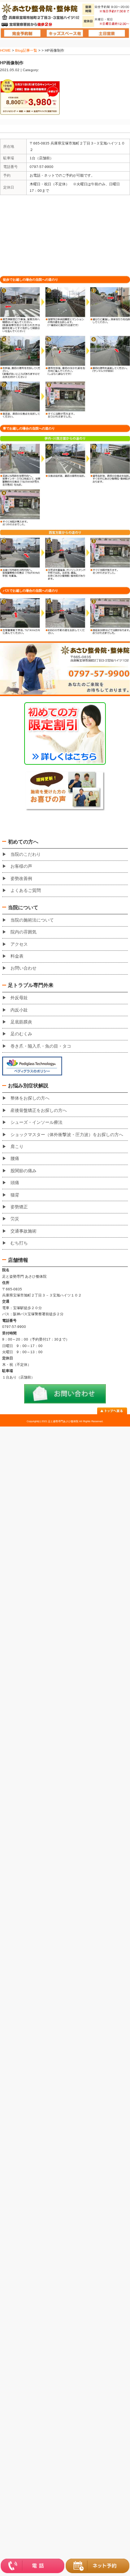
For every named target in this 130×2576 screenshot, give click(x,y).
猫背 (15, 1195)
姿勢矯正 (19, 1207)
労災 (15, 1219)
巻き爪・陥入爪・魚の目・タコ (41, 1046)
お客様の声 (21, 866)
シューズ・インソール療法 (36, 1122)
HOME (5, 50)
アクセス (19, 944)
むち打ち (19, 1243)
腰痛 (15, 1158)
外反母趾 (19, 998)
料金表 (17, 956)
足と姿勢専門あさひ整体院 (63, 1421)
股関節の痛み (23, 1171)
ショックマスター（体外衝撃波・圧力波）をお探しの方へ (67, 1135)
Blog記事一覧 (26, 50)
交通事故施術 (23, 1231)
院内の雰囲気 (23, 932)
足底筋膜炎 (21, 1022)
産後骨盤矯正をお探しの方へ (39, 1110)
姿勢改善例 (21, 879)
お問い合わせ (23, 968)
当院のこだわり (26, 854)
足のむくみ (21, 1034)
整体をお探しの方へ (30, 1098)
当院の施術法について (32, 920)
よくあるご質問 (26, 890)
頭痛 (15, 1183)
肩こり (17, 1147)
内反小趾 (19, 1010)
